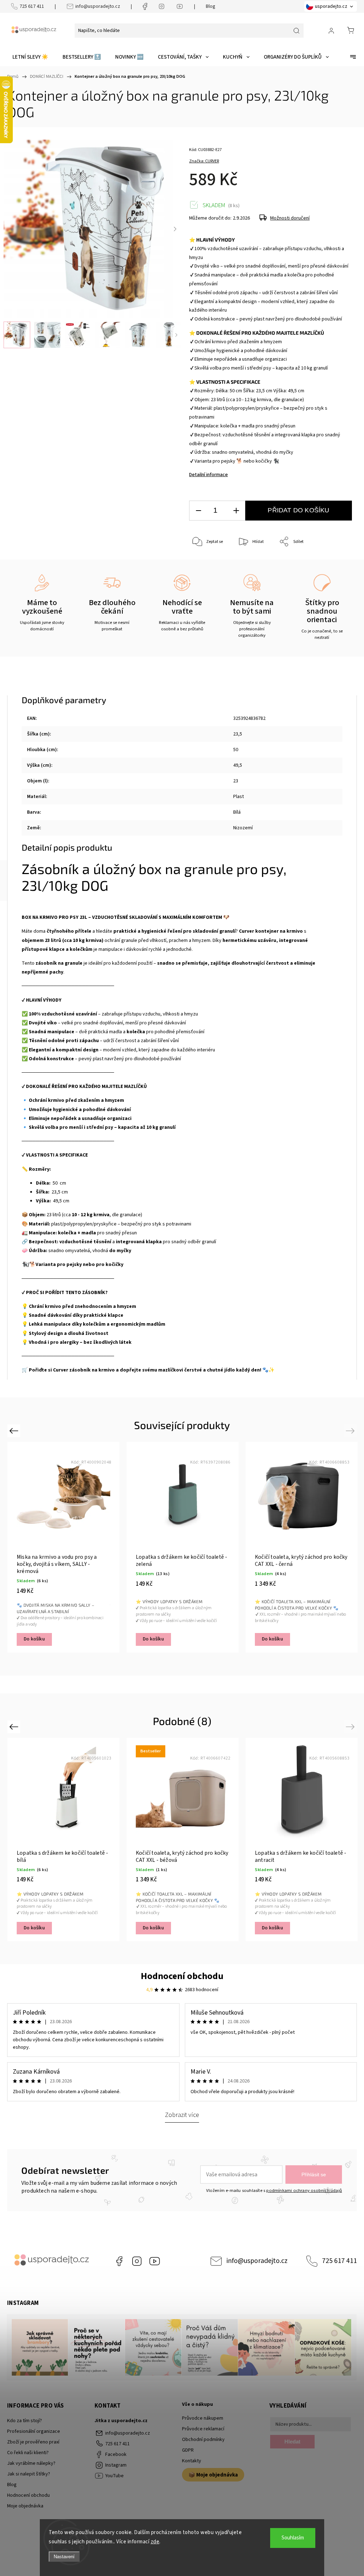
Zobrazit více (182, 2115)
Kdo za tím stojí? (25, 2421)
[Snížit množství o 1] (198, 511)
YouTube (155, 2261)
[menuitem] (30, 57)
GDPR (188, 2450)
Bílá (237, 812)
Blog (211, 6)
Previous (15, 1431)
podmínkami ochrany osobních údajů (304, 2190)
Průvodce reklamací (203, 2429)
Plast (239, 797)
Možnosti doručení (290, 218)
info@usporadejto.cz (98, 6)
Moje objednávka (25, 2506)
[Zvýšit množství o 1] (236, 511)
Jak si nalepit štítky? (29, 2474)
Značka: (204, 161)
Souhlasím (293, 2538)
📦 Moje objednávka (213, 2475)
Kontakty (192, 2461)
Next (351, 1431)
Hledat (292, 2442)
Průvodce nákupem (203, 2418)
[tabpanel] (63, 1547)
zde (155, 2542)
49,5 (238, 765)
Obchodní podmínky (203, 2440)
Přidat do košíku (298, 510)
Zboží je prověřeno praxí (33, 2442)
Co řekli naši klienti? (28, 2453)
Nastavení (64, 2557)
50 (236, 750)
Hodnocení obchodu (182, 1976)
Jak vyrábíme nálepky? (31, 2463)
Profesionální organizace (34, 2431)
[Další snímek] (175, 229)
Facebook (119, 2261)
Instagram (137, 2261)
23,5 (238, 734)
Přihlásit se (314, 2174)
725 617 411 (32, 6)
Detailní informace (208, 475)
